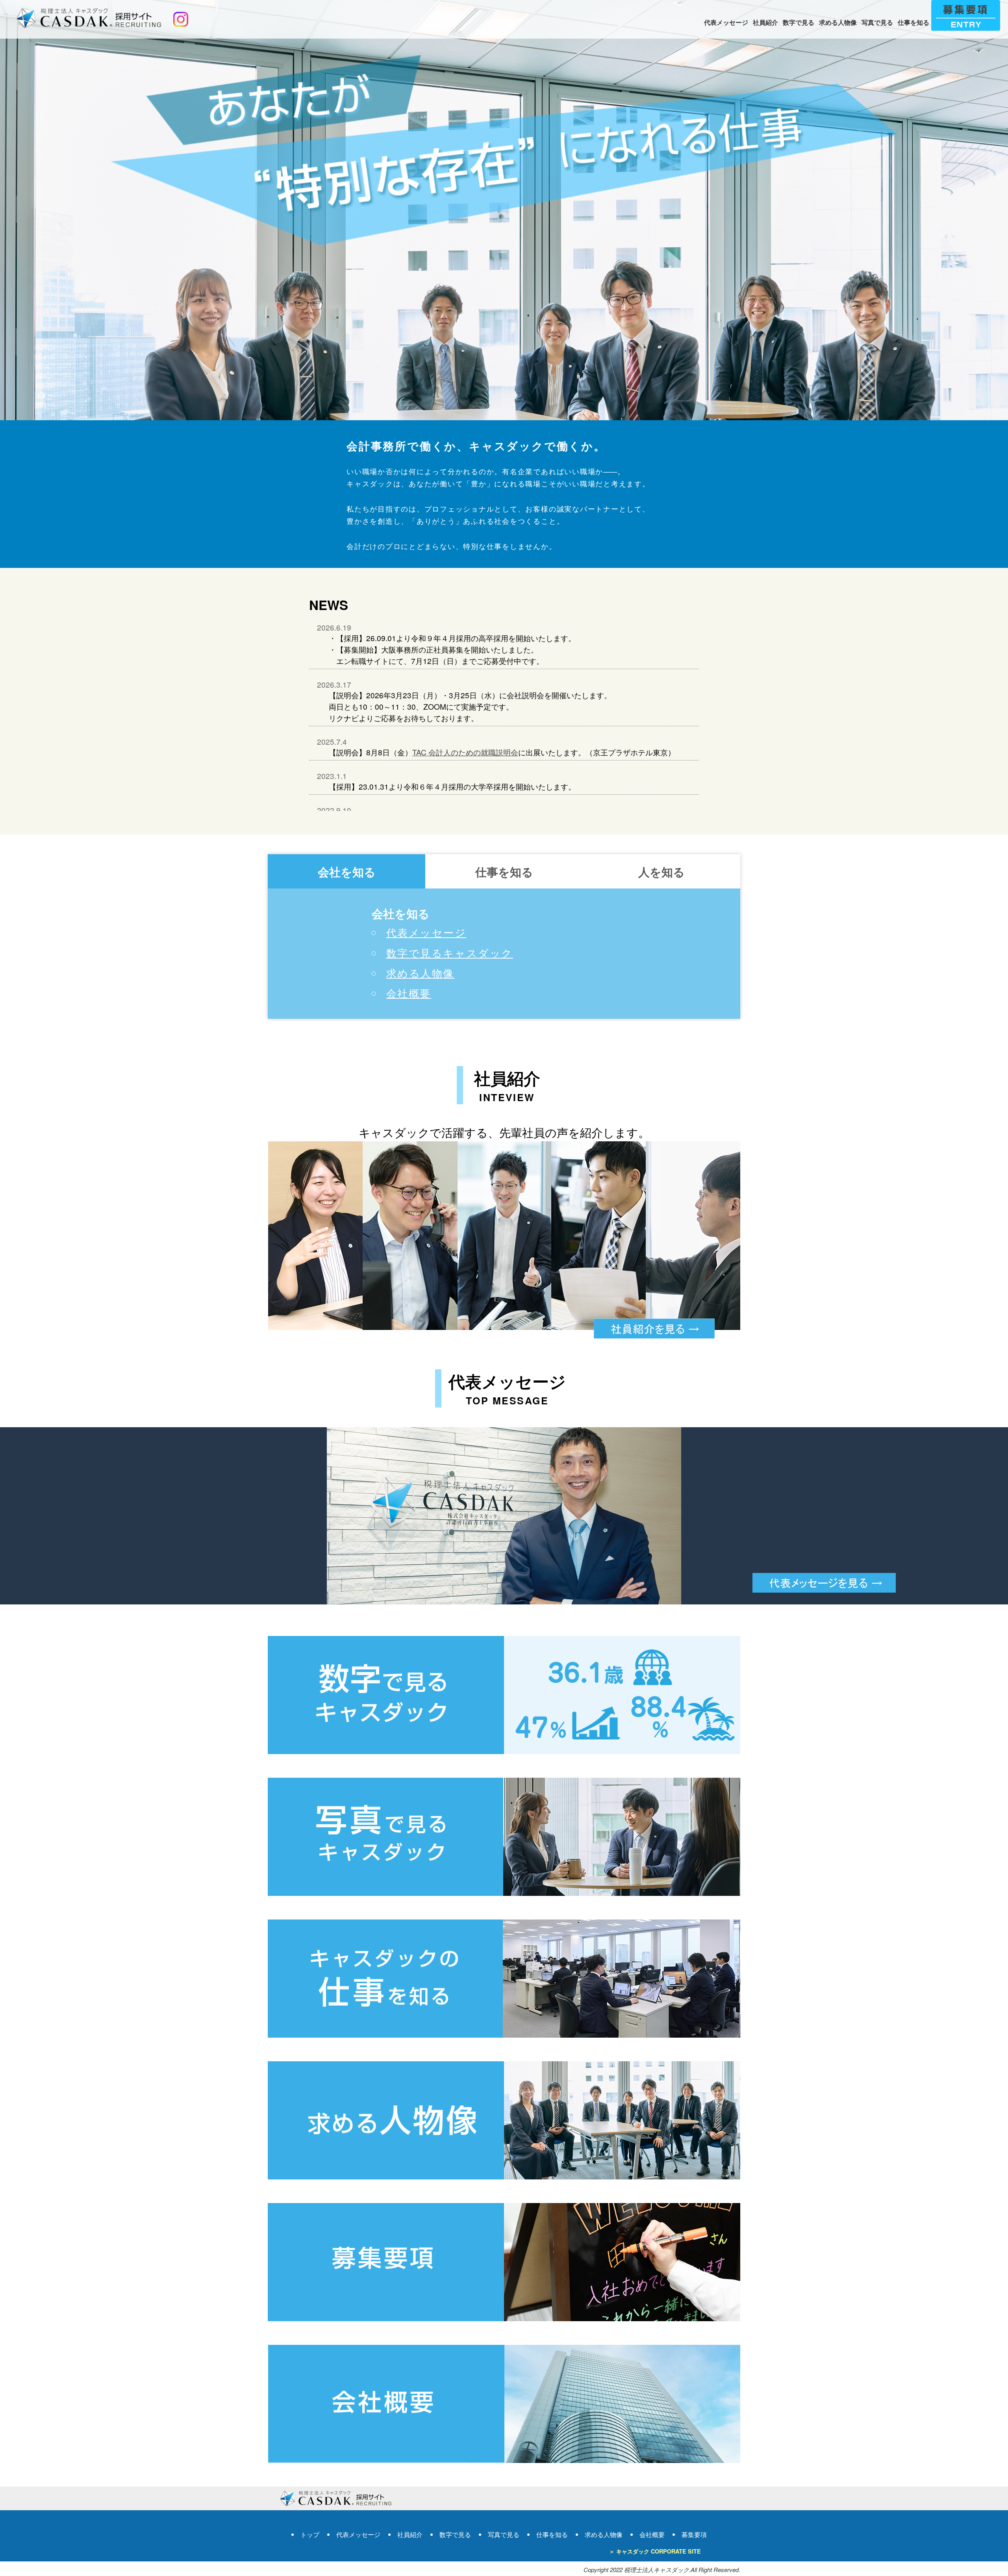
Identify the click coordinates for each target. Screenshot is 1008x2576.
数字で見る (799, 22)
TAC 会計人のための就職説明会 (465, 752)
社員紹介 (765, 22)
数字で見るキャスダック (450, 953)
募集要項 (694, 2534)
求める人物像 (838, 22)
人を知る (661, 872)
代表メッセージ (726, 22)
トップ (310, 2534)
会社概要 (409, 993)
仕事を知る (913, 22)
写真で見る (877, 22)
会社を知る (347, 872)
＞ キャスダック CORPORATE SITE (655, 2551)
